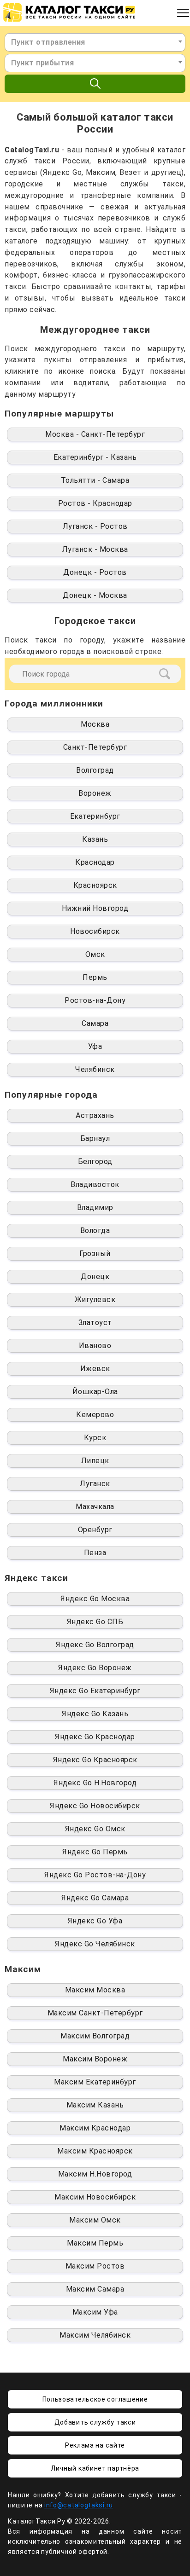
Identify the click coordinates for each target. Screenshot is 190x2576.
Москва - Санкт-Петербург (95, 434)
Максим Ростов (95, 2266)
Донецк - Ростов (95, 572)
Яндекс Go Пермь (95, 1852)
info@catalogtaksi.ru (79, 2505)
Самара (95, 1023)
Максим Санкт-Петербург (95, 2013)
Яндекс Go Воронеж (95, 1668)
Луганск (95, 1484)
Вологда (95, 1230)
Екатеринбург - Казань (95, 457)
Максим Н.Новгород (95, 2174)
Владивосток (95, 1184)
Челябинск (95, 1069)
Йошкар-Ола (95, 1392)
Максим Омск (95, 2220)
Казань (95, 839)
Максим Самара (95, 2289)
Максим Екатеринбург (95, 2082)
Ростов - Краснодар (95, 503)
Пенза (95, 1553)
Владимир (95, 1207)
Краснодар (95, 862)
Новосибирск (95, 931)
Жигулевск (95, 1300)
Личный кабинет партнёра (95, 2468)
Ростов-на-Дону (95, 1000)
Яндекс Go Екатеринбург (95, 1691)
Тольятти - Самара (95, 480)
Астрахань (95, 1115)
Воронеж (95, 793)
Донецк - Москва (95, 595)
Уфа (95, 1046)
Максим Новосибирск (95, 2197)
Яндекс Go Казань (95, 1714)
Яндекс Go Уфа (95, 1921)
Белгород (95, 1161)
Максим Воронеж (95, 2059)
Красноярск (95, 885)
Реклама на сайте (95, 2445)
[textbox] (95, 42)
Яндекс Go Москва (95, 1599)
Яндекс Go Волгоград (95, 1645)
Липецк (95, 1461)
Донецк (95, 1276)
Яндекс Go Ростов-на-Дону (95, 1875)
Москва (95, 724)
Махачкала (95, 1507)
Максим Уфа (95, 2312)
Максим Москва (95, 1990)
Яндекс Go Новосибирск (95, 1806)
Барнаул (95, 1138)
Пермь (95, 977)
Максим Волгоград (95, 2036)
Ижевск (95, 1369)
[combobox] (95, 42)
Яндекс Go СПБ (95, 1622)
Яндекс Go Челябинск (95, 1944)
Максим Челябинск (95, 2335)
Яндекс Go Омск (95, 1829)
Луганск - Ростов (95, 526)
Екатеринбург (95, 816)
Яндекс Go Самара (95, 1898)
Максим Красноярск (95, 2151)
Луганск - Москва (95, 549)
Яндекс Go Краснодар (95, 1737)
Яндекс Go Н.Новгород (95, 1783)
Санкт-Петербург (95, 747)
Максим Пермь (95, 2243)
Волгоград (95, 770)
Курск (95, 1438)
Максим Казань (95, 2105)
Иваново (95, 1346)
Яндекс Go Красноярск (95, 1760)
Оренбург (95, 1530)
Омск (95, 954)
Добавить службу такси (95, 2422)
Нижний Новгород (95, 908)
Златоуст (95, 1323)
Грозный (95, 1253)
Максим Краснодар (95, 2128)
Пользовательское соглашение (95, 2399)
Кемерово (95, 1415)
